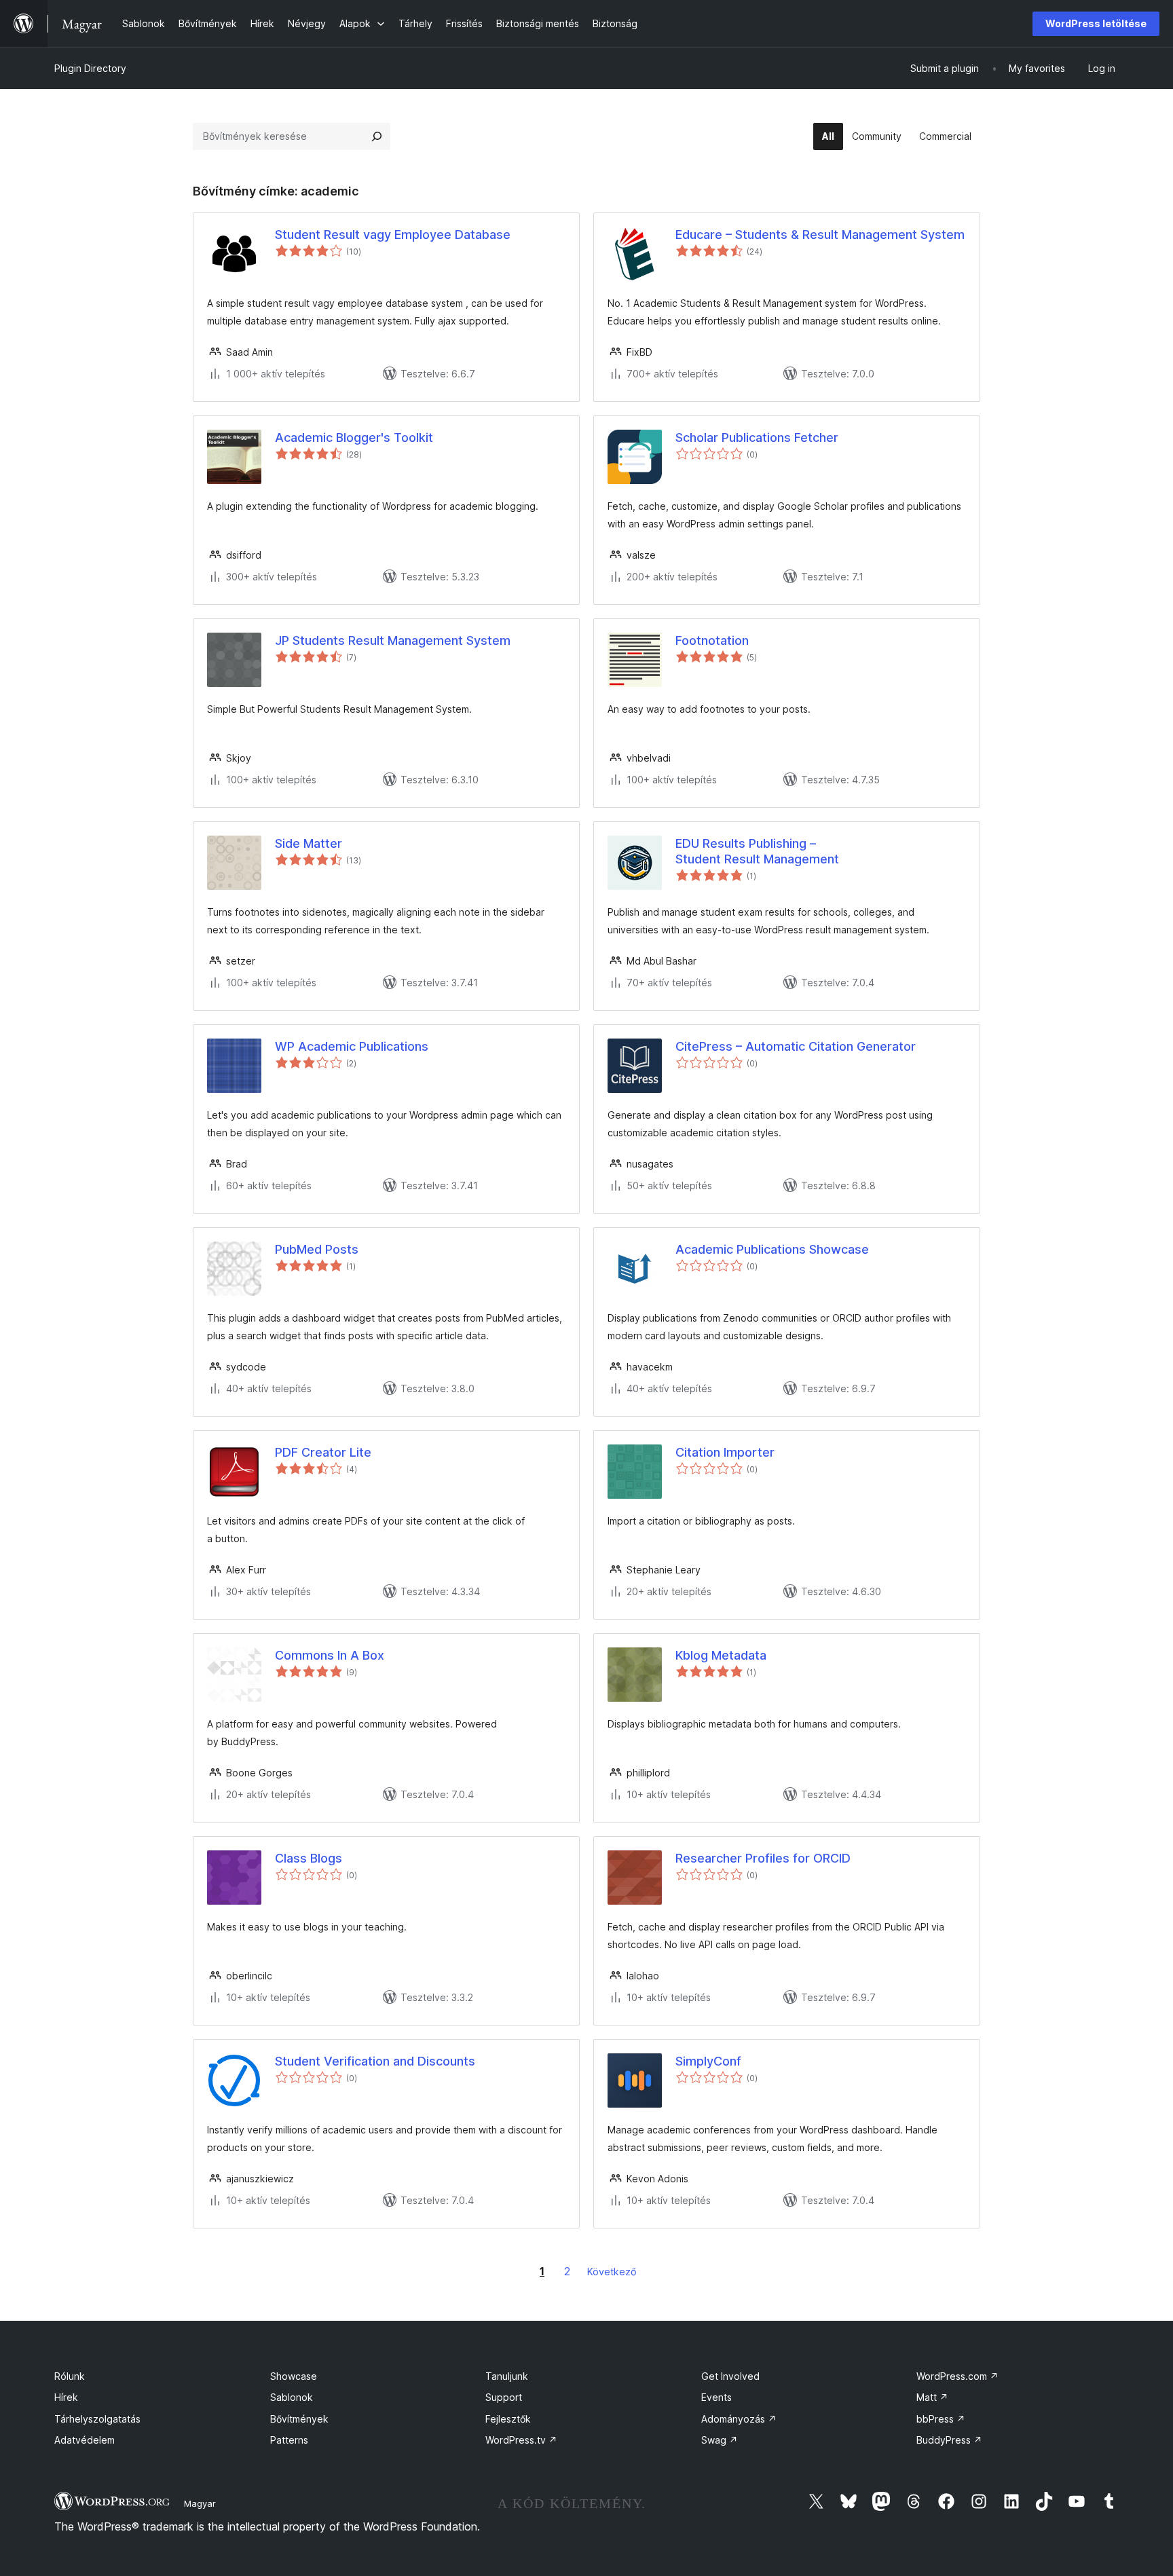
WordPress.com (957, 2376)
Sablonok (292, 2397)
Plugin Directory (90, 68)
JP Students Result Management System (393, 640)
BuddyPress (949, 2440)
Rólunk (70, 2376)
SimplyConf (708, 2061)
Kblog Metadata (721, 1655)
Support (504, 2397)
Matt (932, 2397)
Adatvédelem (85, 2440)
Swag (720, 2440)
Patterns (289, 2440)
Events (716, 2397)
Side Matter (309, 843)
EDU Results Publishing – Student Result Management (757, 851)
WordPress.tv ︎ (521, 2440)
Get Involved (730, 2376)
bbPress (941, 2419)
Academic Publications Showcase (772, 1249)
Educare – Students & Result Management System (820, 235)
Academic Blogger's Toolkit (354, 437)
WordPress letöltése (1096, 23)
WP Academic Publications (352, 1046)
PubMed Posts (317, 1249)
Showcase (294, 2376)
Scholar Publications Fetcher (757, 437)
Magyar (200, 2503)
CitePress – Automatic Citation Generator (796, 1046)
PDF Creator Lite (323, 1452)
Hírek (66, 2397)
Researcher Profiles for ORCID (763, 1858)
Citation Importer (725, 1452)
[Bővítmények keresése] (377, 136)
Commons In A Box (330, 1655)
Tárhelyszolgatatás (97, 2419)
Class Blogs (309, 1858)
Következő (612, 2272)
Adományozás (739, 2419)
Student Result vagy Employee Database (393, 235)
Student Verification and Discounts (375, 2061)
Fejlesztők (508, 2419)
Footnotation (712, 640)
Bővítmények (299, 2419)
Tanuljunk (507, 2376)
